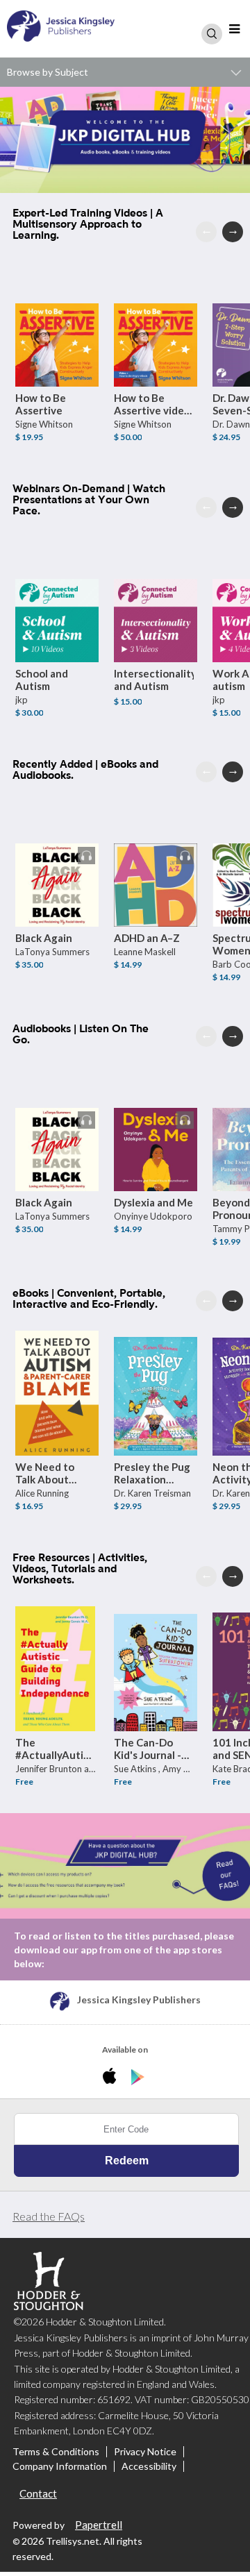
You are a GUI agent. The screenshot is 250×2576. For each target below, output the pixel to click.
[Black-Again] (57, 864)
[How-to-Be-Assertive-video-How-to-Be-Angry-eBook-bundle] (156, 324)
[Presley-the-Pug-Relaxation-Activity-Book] (156, 1393)
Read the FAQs (49, 2216)
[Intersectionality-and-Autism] (156, 600)
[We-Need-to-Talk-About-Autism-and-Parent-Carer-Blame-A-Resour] (57, 1393)
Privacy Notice (145, 2452)
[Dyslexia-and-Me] (156, 1129)
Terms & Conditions (56, 2452)
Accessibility (149, 2466)
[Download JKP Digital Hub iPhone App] (112, 2078)
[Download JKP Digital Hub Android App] (138, 2078)
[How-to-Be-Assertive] (57, 324)
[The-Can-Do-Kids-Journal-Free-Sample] (156, 1669)
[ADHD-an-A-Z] (156, 864)
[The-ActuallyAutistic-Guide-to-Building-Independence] (57, 1669)
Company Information (60, 2466)
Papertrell (99, 2525)
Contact (38, 2493)
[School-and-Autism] (57, 600)
